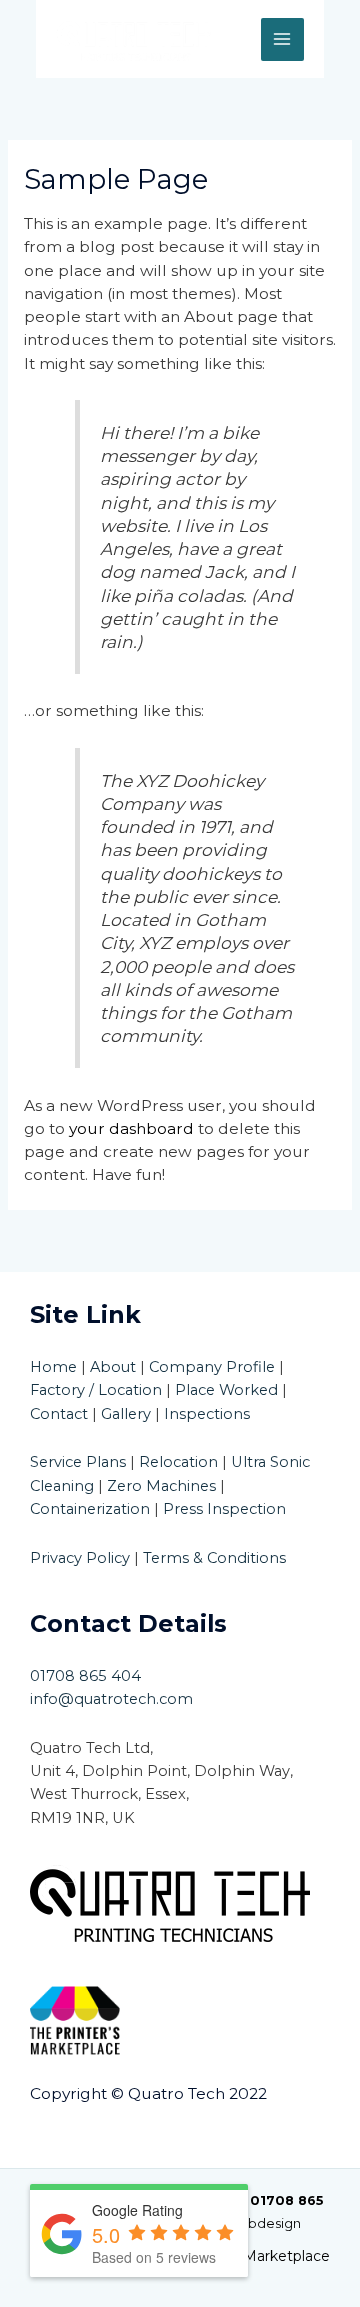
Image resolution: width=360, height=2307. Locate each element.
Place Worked (226, 1390)
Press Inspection (224, 1509)
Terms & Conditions (214, 1558)
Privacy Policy (80, 1558)
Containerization (90, 1509)
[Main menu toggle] (282, 39)
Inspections (207, 1414)
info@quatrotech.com (111, 1699)
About (113, 1367)
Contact (59, 1414)
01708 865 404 (85, 1676)
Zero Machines (161, 1486)
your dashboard (131, 1128)
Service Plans (78, 1462)
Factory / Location (96, 1390)
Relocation (178, 1462)
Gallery (126, 1414)
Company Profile (212, 1367)
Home (53, 1367)
